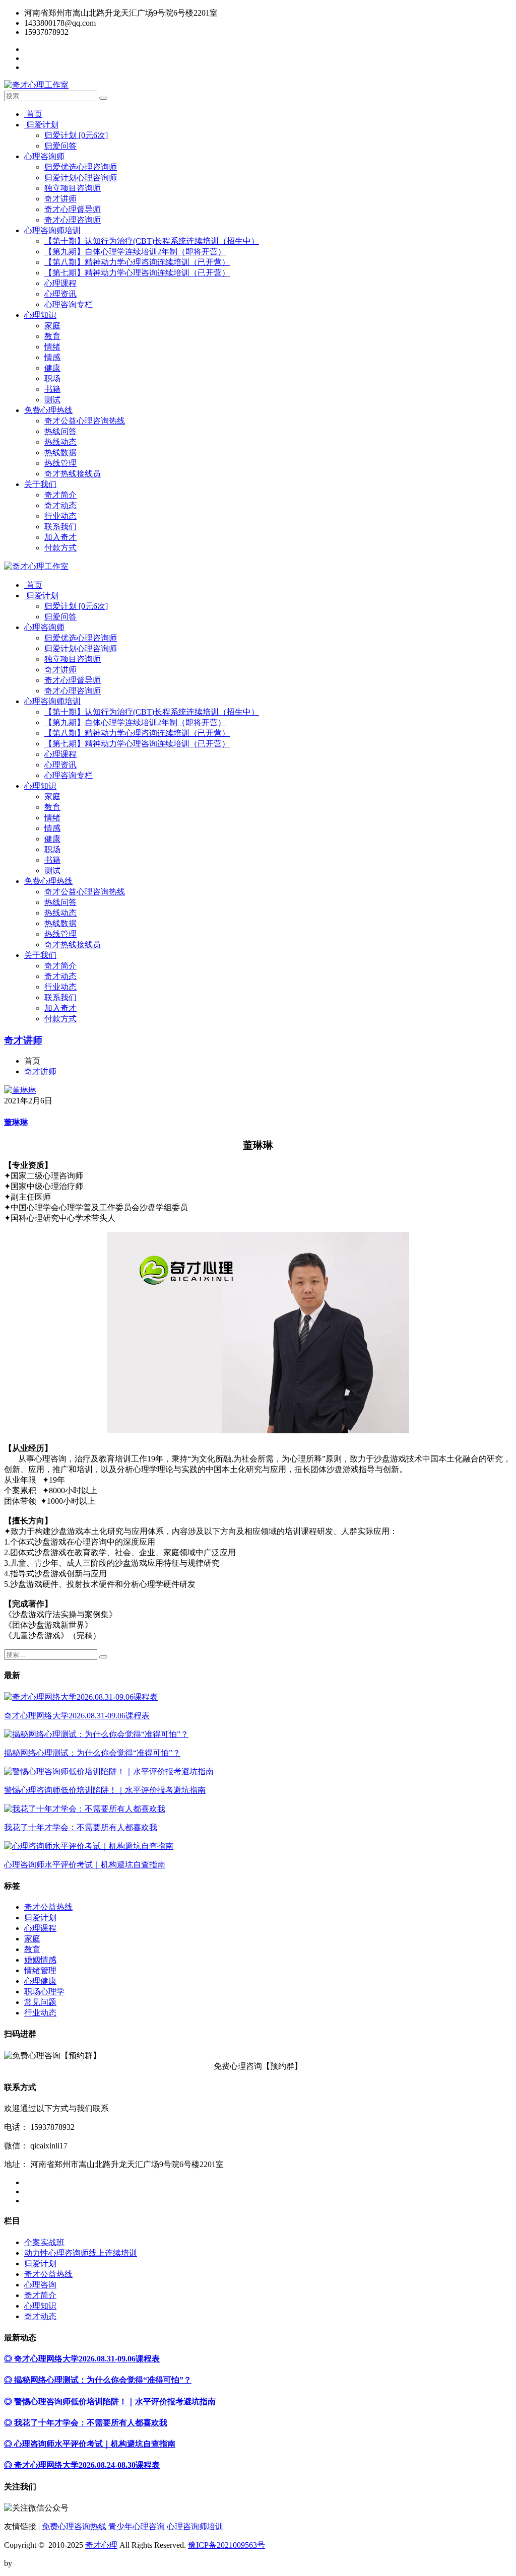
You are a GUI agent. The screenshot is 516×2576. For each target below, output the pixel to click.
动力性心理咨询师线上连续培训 (81, 2253)
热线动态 (60, 442)
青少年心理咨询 (137, 2526)
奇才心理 (101, 2545)
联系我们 (60, 527)
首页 (33, 114)
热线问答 (60, 431)
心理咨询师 (44, 156)
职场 (52, 378)
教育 (52, 336)
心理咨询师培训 (52, 230)
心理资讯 (60, 294)
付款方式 (60, 548)
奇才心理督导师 (73, 209)
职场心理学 (44, 1992)
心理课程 (60, 283)
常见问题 (40, 2002)
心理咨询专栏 (69, 304)
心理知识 (40, 315)
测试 (52, 400)
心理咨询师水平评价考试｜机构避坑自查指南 (85, 1865)
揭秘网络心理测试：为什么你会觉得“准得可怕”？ (92, 1753)
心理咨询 (40, 2285)
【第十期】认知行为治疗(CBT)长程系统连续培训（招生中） (152, 241)
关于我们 (40, 484)
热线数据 (60, 452)
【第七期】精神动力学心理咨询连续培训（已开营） (137, 273)
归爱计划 (41, 125)
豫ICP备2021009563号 (227, 2545)
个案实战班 (44, 2242)
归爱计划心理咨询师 (81, 178)
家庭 (52, 326)
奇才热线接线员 (73, 474)
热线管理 (60, 463)
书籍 (52, 389)
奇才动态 (60, 505)
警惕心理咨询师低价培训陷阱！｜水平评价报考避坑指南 (105, 1790)
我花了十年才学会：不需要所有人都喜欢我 (81, 1827)
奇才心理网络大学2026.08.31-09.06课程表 (77, 1716)
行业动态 (60, 516)
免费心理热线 (48, 410)
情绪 (52, 347)
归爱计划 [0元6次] (76, 135)
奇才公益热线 (48, 1907)
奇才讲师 (60, 199)
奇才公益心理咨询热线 (85, 421)
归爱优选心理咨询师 (81, 167)
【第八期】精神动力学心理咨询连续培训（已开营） (137, 262)
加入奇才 (60, 537)
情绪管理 (40, 1970)
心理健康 (40, 1981)
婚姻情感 (40, 1960)
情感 (52, 357)
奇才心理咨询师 (73, 220)
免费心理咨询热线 (74, 2526)
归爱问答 (60, 146)
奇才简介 (60, 495)
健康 (52, 368)
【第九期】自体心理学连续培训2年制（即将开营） (135, 252)
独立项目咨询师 (73, 188)
